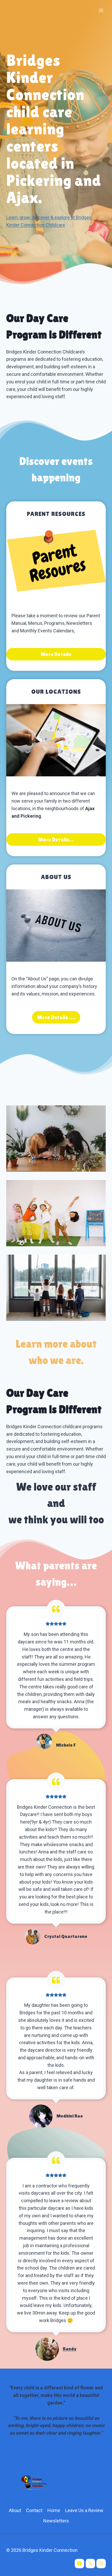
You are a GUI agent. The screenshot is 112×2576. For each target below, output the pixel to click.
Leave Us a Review (84, 2510)
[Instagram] (101, 2564)
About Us (56, 877)
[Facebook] (79, 2564)
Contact (34, 2510)
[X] (90, 2564)
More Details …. (56, 1017)
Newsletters (56, 2521)
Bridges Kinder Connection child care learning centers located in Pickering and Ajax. (54, 129)
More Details (56, 654)
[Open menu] (101, 10)
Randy (70, 2349)
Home (54, 2510)
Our (38, 691)
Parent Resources (56, 514)
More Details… (56, 840)
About (15, 2510)
